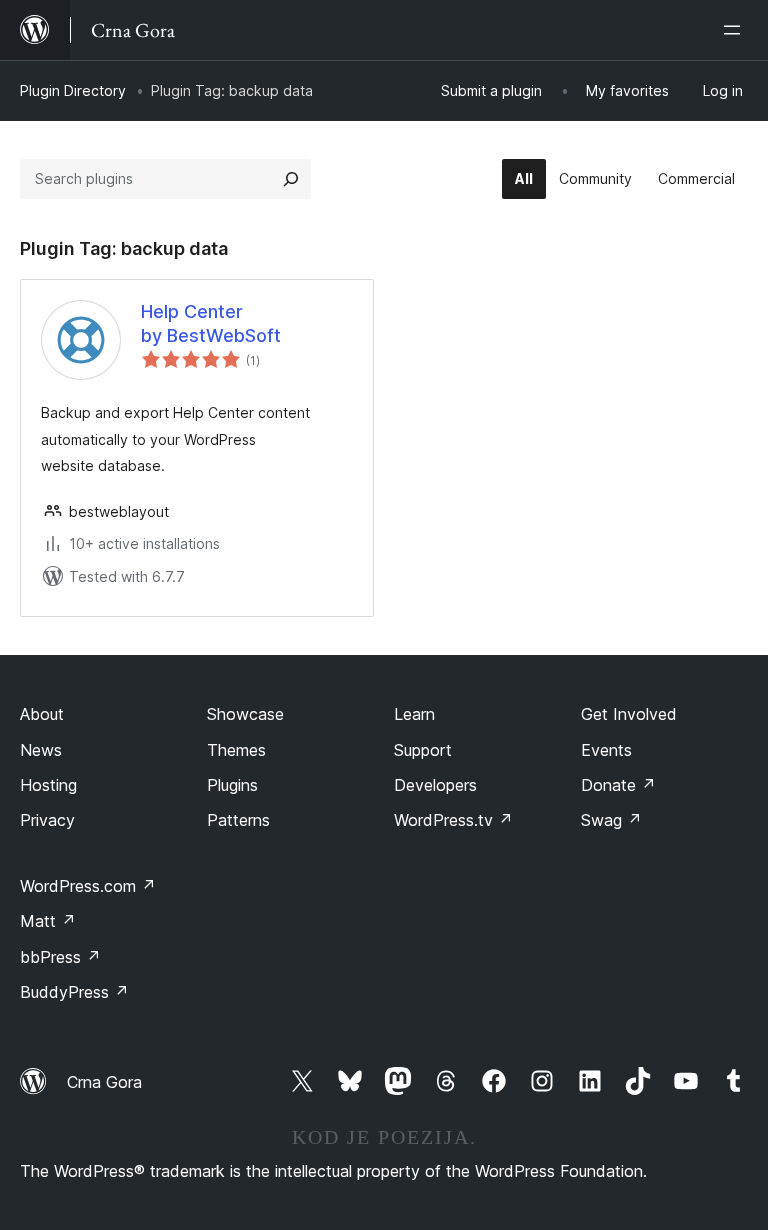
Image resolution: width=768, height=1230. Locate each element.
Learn (414, 714)
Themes (236, 750)
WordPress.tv (453, 820)
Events (606, 750)
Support (423, 750)
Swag (611, 820)
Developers (435, 785)
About (42, 714)
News (41, 750)
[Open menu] (736, 30)
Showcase (245, 714)
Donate (618, 785)
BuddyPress (74, 992)
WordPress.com (88, 886)
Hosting (48, 785)
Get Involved (629, 714)
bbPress (60, 957)
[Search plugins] (291, 179)
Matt (48, 921)
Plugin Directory (73, 90)
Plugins (232, 785)
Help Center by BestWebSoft (211, 323)
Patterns (238, 820)
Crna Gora (104, 1082)
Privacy (47, 820)
